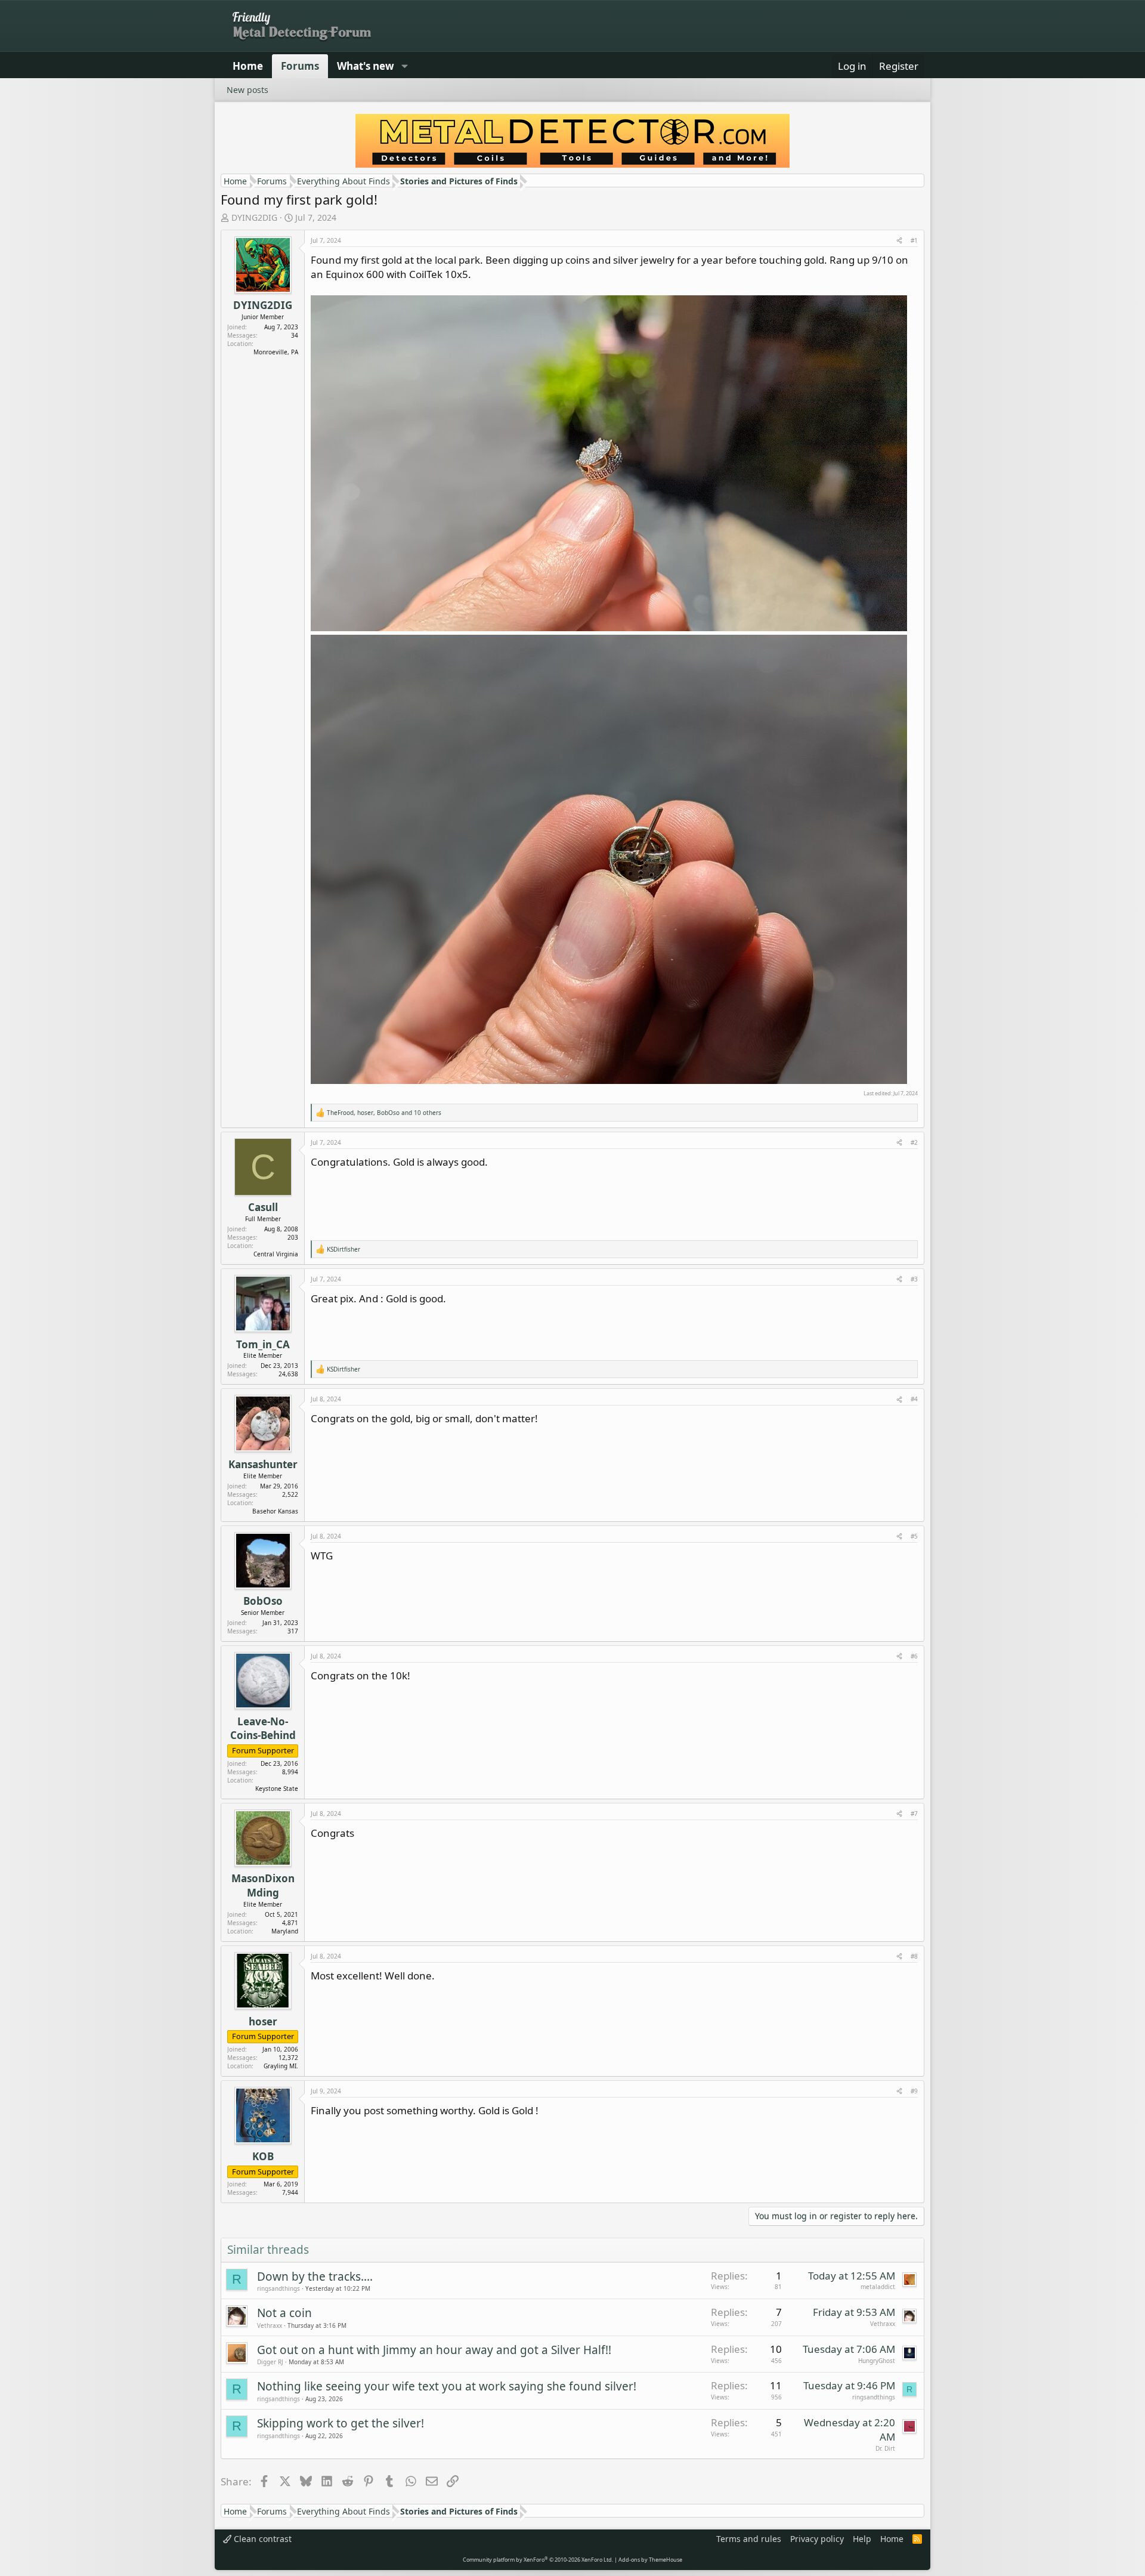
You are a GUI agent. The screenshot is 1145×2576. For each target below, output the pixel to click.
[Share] (899, 240)
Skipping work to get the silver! (341, 2423)
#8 (914, 1956)
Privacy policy (817, 2539)
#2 (914, 1142)
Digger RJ (270, 2362)
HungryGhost (877, 2361)
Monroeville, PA (276, 352)
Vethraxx (270, 2325)
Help (862, 2539)
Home (248, 66)
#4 (914, 1399)
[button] (404, 66)
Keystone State (277, 1789)
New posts (247, 90)
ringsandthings (278, 2288)
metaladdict (878, 2287)
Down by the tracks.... (315, 2277)
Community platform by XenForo (538, 2560)
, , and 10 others (384, 1113)
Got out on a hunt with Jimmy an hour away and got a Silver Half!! (434, 2350)
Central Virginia (276, 1254)
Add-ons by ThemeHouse (650, 2560)
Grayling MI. (281, 2066)
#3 (914, 1279)
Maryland (285, 1931)
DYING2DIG (254, 217)
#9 (914, 2091)
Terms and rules (749, 2539)
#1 (914, 240)
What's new (366, 66)
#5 (914, 1536)
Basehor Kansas (275, 1511)
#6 (914, 1656)
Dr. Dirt (885, 2448)
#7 (914, 1814)
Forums (300, 66)
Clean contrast (262, 2539)
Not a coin (284, 2313)
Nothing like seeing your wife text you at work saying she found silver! (447, 2386)
